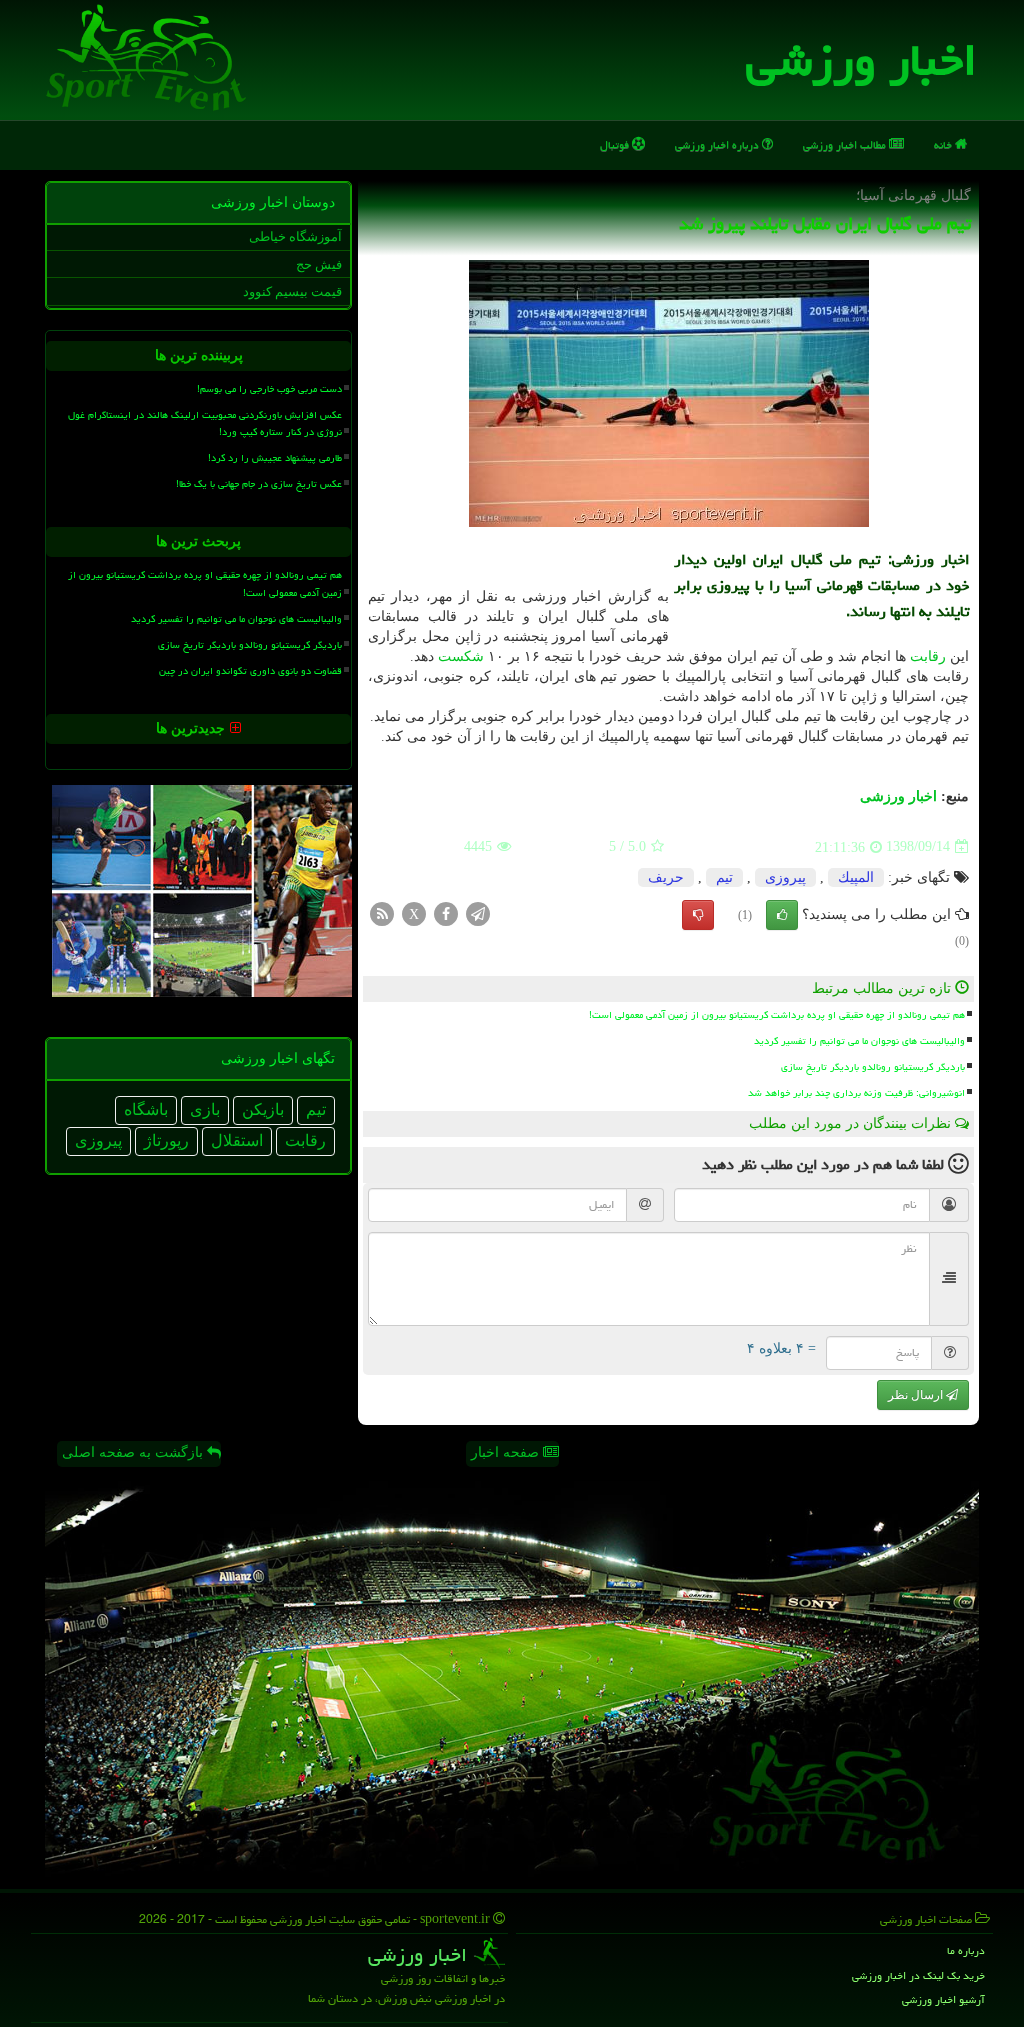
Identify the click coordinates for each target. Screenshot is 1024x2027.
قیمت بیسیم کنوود (292, 291)
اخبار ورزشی (861, 60)
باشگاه (146, 1109)
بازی (205, 1109)
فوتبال (616, 144)
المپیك (856, 877)
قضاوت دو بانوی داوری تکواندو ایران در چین (250, 671)
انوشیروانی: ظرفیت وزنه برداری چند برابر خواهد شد (856, 1093)
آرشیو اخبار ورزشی (943, 1999)
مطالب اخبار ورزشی (846, 144)
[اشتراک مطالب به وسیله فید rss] (382, 912)
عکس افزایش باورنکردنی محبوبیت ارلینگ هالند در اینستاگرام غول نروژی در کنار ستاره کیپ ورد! (205, 423)
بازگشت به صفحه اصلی (134, 1452)
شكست (461, 656)
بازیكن (263, 1109)
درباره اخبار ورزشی (718, 144)
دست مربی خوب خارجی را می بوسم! (269, 389)
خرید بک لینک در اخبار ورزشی (918, 1975)
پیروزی (785, 877)
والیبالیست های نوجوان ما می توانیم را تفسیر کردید (859, 1041)
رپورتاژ (166, 1140)
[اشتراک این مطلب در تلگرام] (478, 912)
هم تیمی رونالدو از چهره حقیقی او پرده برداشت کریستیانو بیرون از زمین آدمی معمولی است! (777, 1015)
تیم (724, 877)
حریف (666, 877)
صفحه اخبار (507, 1452)
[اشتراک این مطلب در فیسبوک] (446, 912)
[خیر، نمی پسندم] (698, 915)
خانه (944, 144)
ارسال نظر (917, 1395)
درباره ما (966, 1950)
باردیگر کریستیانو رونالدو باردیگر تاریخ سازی (873, 1067)
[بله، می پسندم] (782, 915)
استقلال (237, 1140)
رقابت (928, 656)
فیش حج (319, 264)
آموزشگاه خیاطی (295, 236)
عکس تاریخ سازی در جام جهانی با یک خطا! (259, 484)
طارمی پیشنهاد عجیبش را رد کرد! (275, 458)
